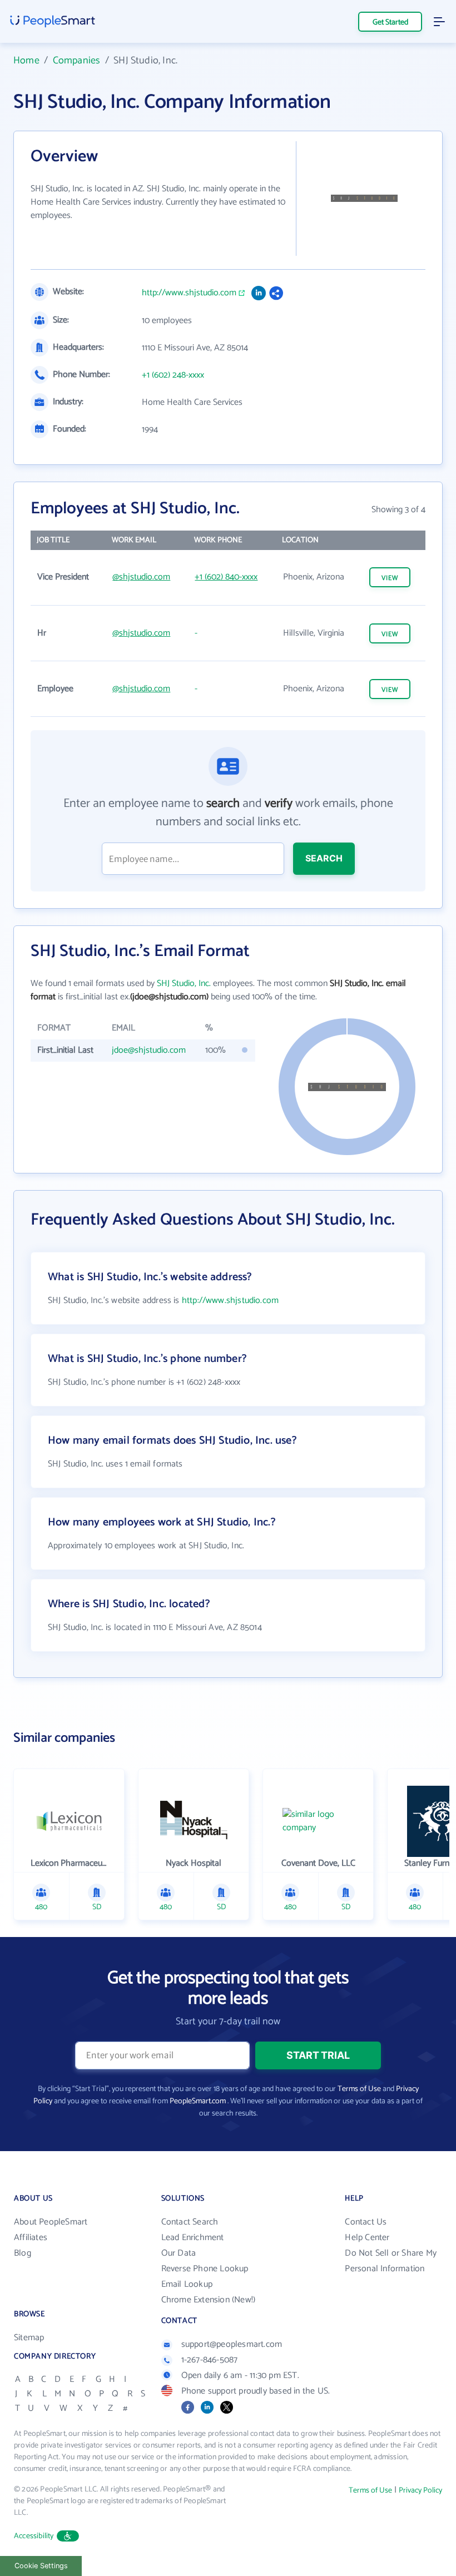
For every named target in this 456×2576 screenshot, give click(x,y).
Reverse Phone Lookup (205, 2269)
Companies (77, 61)
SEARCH (324, 858)
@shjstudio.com (141, 577)
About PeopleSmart (51, 2222)
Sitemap (29, 2338)
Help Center (367, 2238)
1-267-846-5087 (210, 2360)
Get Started (390, 23)
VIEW (390, 578)
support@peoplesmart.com (232, 2344)
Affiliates (31, 2238)
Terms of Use (359, 2089)
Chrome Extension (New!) (209, 2300)
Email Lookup (187, 2284)
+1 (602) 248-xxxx (173, 375)
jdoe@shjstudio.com (149, 1050)
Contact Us (366, 2222)
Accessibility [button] (34, 2536)
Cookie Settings (41, 2566)
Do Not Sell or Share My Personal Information (391, 2261)
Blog (23, 2253)
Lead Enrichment (193, 2238)
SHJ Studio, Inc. (184, 984)
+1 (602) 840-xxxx (226, 577)
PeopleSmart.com (198, 2101)
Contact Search (190, 2222)
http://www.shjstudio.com (189, 293)
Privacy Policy (420, 2491)
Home (26, 61)
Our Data (179, 2253)
